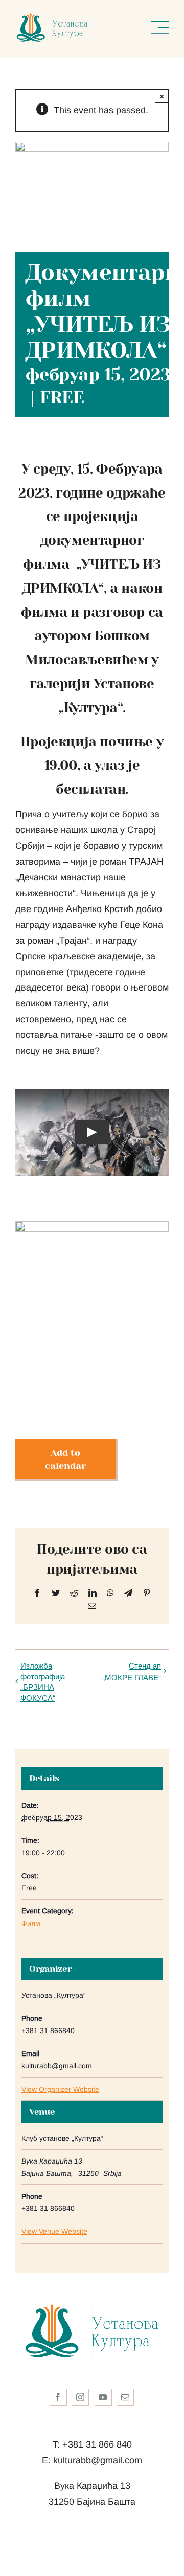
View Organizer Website (60, 2089)
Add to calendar (65, 1459)
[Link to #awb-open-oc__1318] (160, 28)
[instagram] (81, 2398)
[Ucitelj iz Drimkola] (92, 1226)
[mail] (126, 2398)
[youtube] (103, 2398)
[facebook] (58, 2398)
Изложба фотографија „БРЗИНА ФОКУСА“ (43, 1681)
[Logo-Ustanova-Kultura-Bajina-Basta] (52, 17)
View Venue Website (54, 2231)
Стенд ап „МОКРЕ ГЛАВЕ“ (132, 1671)
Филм (31, 1923)
